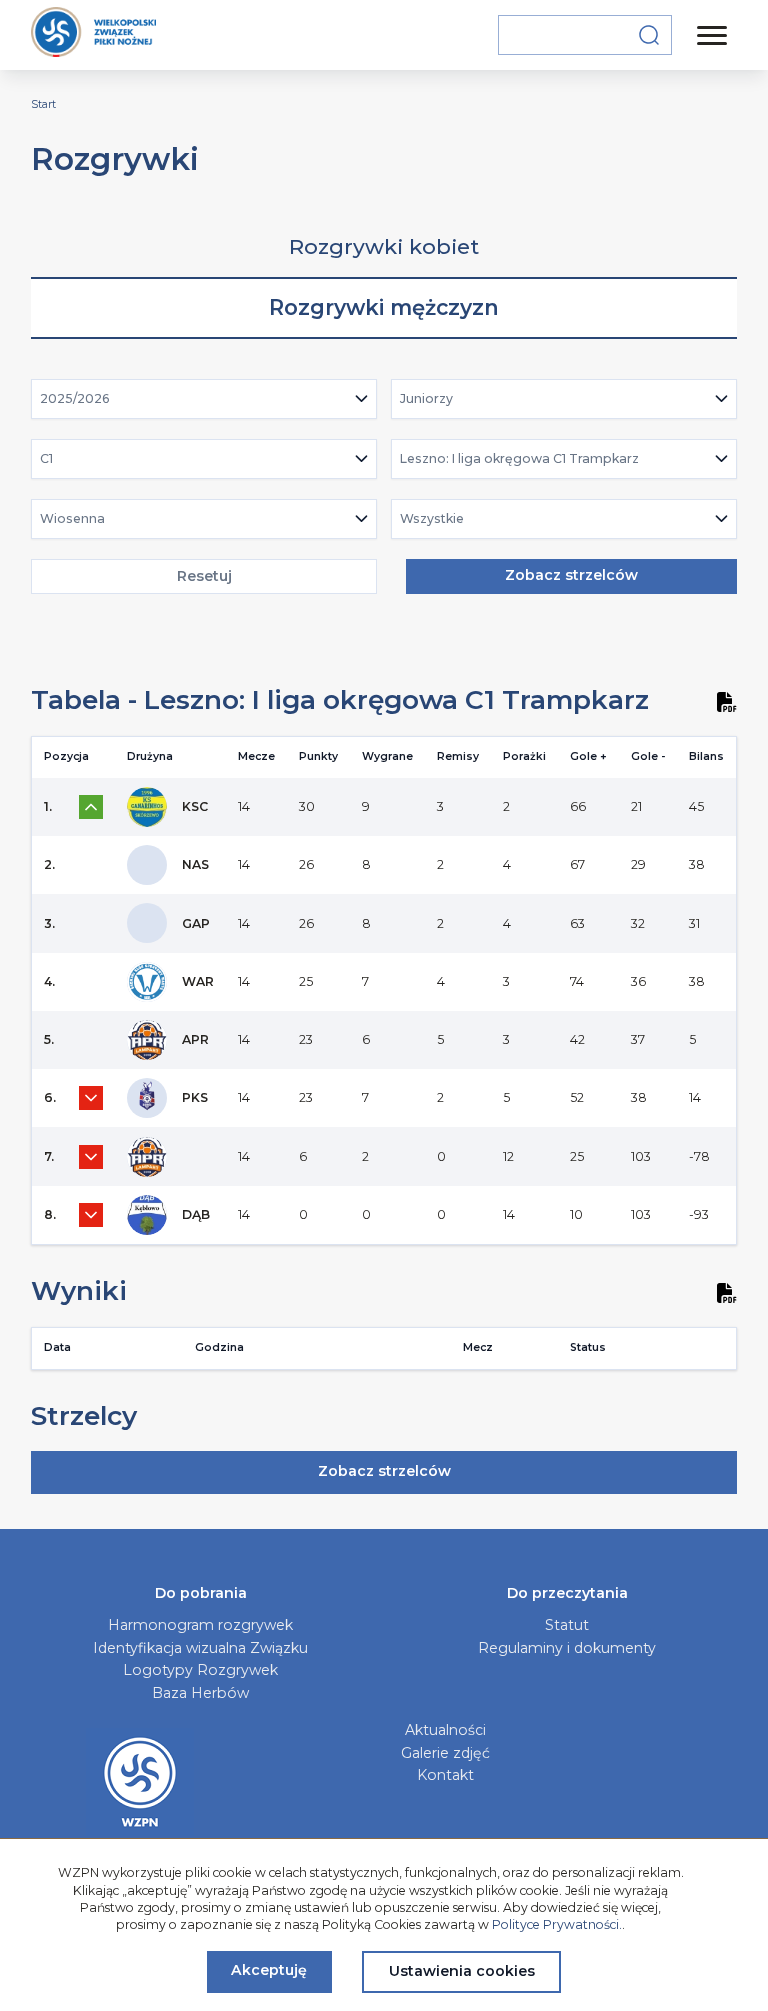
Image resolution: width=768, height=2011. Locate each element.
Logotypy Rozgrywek (200, 1670)
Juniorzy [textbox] (426, 398)
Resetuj (204, 576)
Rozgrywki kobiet (384, 246)
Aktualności (445, 1730)
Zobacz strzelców (571, 575)
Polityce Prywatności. (557, 1924)
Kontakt (445, 1775)
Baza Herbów (200, 1693)
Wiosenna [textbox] (72, 518)
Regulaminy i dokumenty (567, 1648)
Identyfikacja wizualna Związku (200, 1648)
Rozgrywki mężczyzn (384, 307)
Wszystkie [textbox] (432, 518)
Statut (567, 1625)
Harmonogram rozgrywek (200, 1625)
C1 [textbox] (46, 458)
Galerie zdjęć (445, 1753)
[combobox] (204, 399)
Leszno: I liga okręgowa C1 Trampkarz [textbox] (519, 458)
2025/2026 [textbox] (75, 398)
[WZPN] (93, 35)
